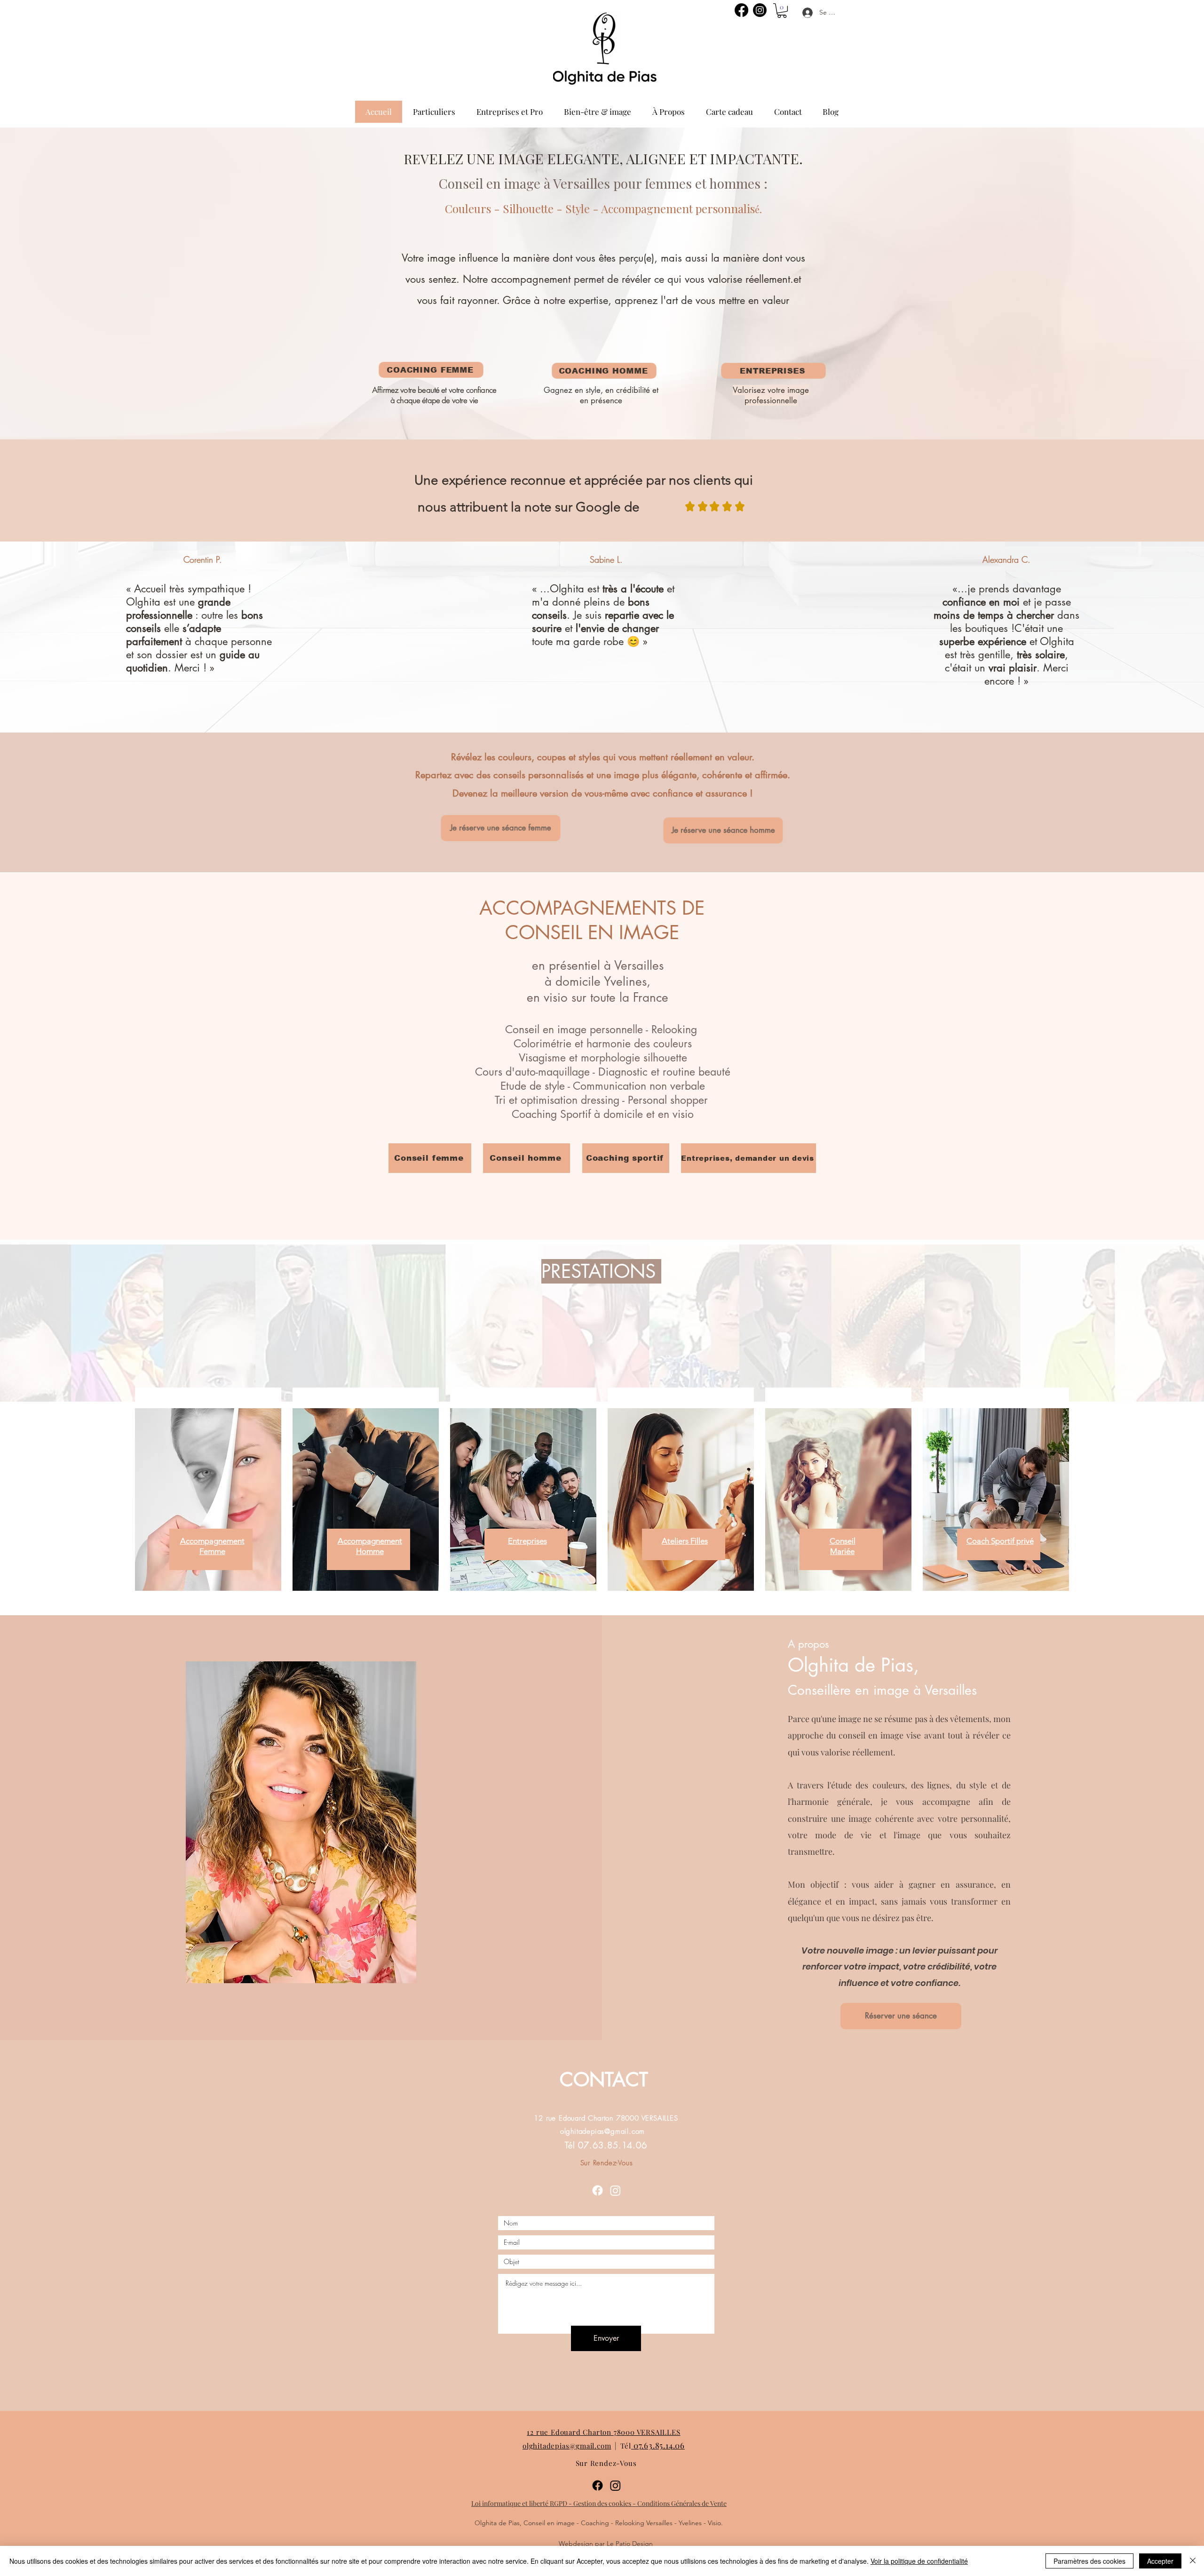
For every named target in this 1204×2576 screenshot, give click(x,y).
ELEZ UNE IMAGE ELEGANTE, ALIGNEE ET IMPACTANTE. (616, 159)
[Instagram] (760, 10)
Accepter (1160, 2561)
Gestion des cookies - (605, 2503)
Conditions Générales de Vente (682, 2503)
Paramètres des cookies (1089, 2561)
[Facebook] (741, 10)
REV (416, 159)
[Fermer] (1193, 2561)
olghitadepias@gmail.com (602, 2131)
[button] (782, 11)
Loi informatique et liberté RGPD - (522, 2503)
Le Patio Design (630, 2544)
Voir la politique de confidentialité (919, 2561)
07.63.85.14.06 (659, 2445)
